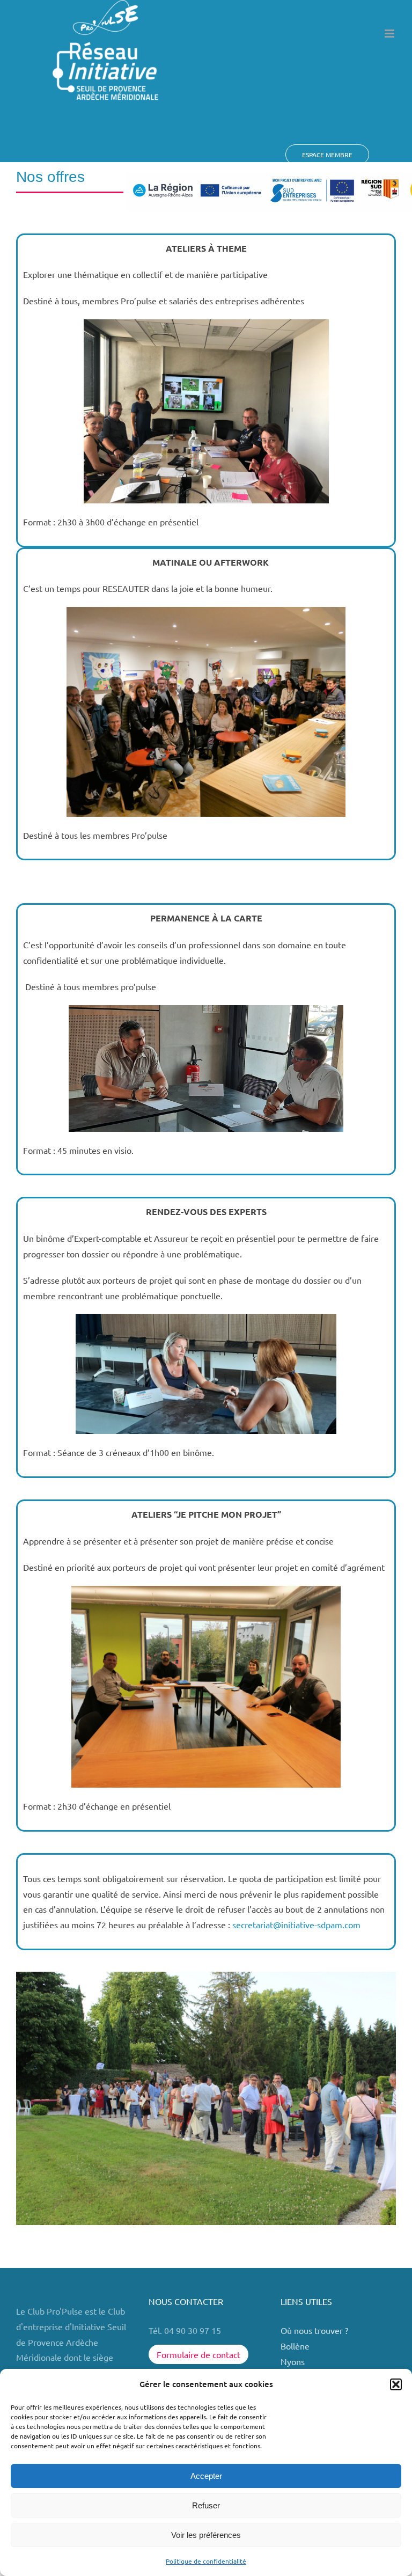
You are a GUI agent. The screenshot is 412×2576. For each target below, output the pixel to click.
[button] (396, 2384)
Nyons (293, 2361)
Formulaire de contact (198, 2354)
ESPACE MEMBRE (327, 155)
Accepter (206, 2476)
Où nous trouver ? (315, 2330)
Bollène (296, 2346)
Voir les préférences (206, 2535)
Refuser (206, 2505)
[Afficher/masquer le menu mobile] (390, 34)
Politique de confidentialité (206, 2561)
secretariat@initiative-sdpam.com (296, 1924)
